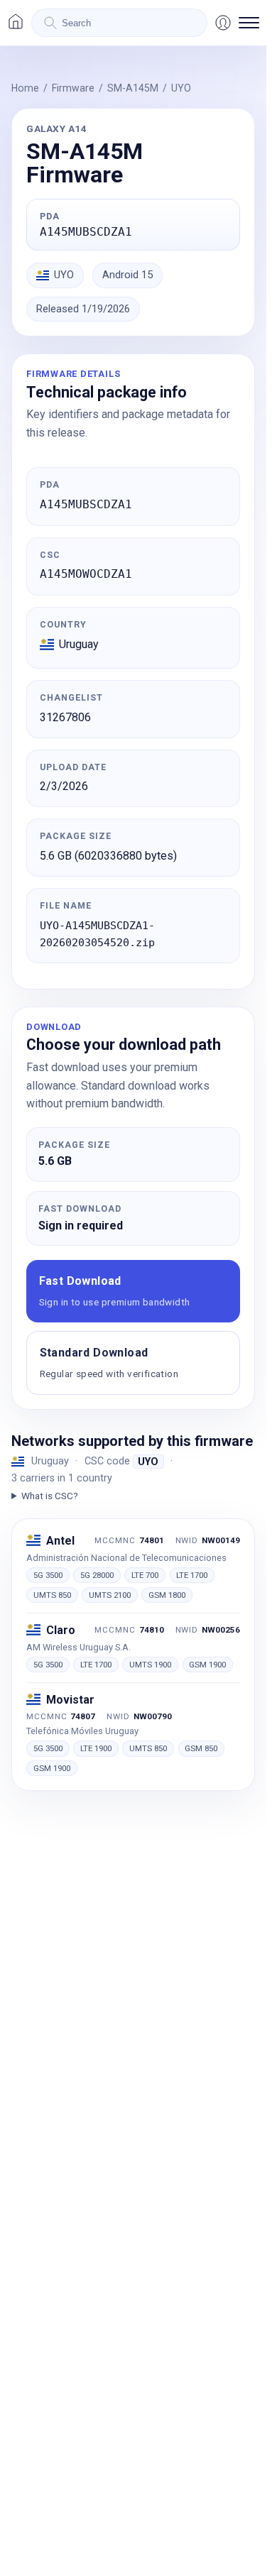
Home (25, 88)
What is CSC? (50, 1496)
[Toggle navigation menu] (249, 23)
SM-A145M (133, 88)
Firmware (73, 88)
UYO (181, 88)
